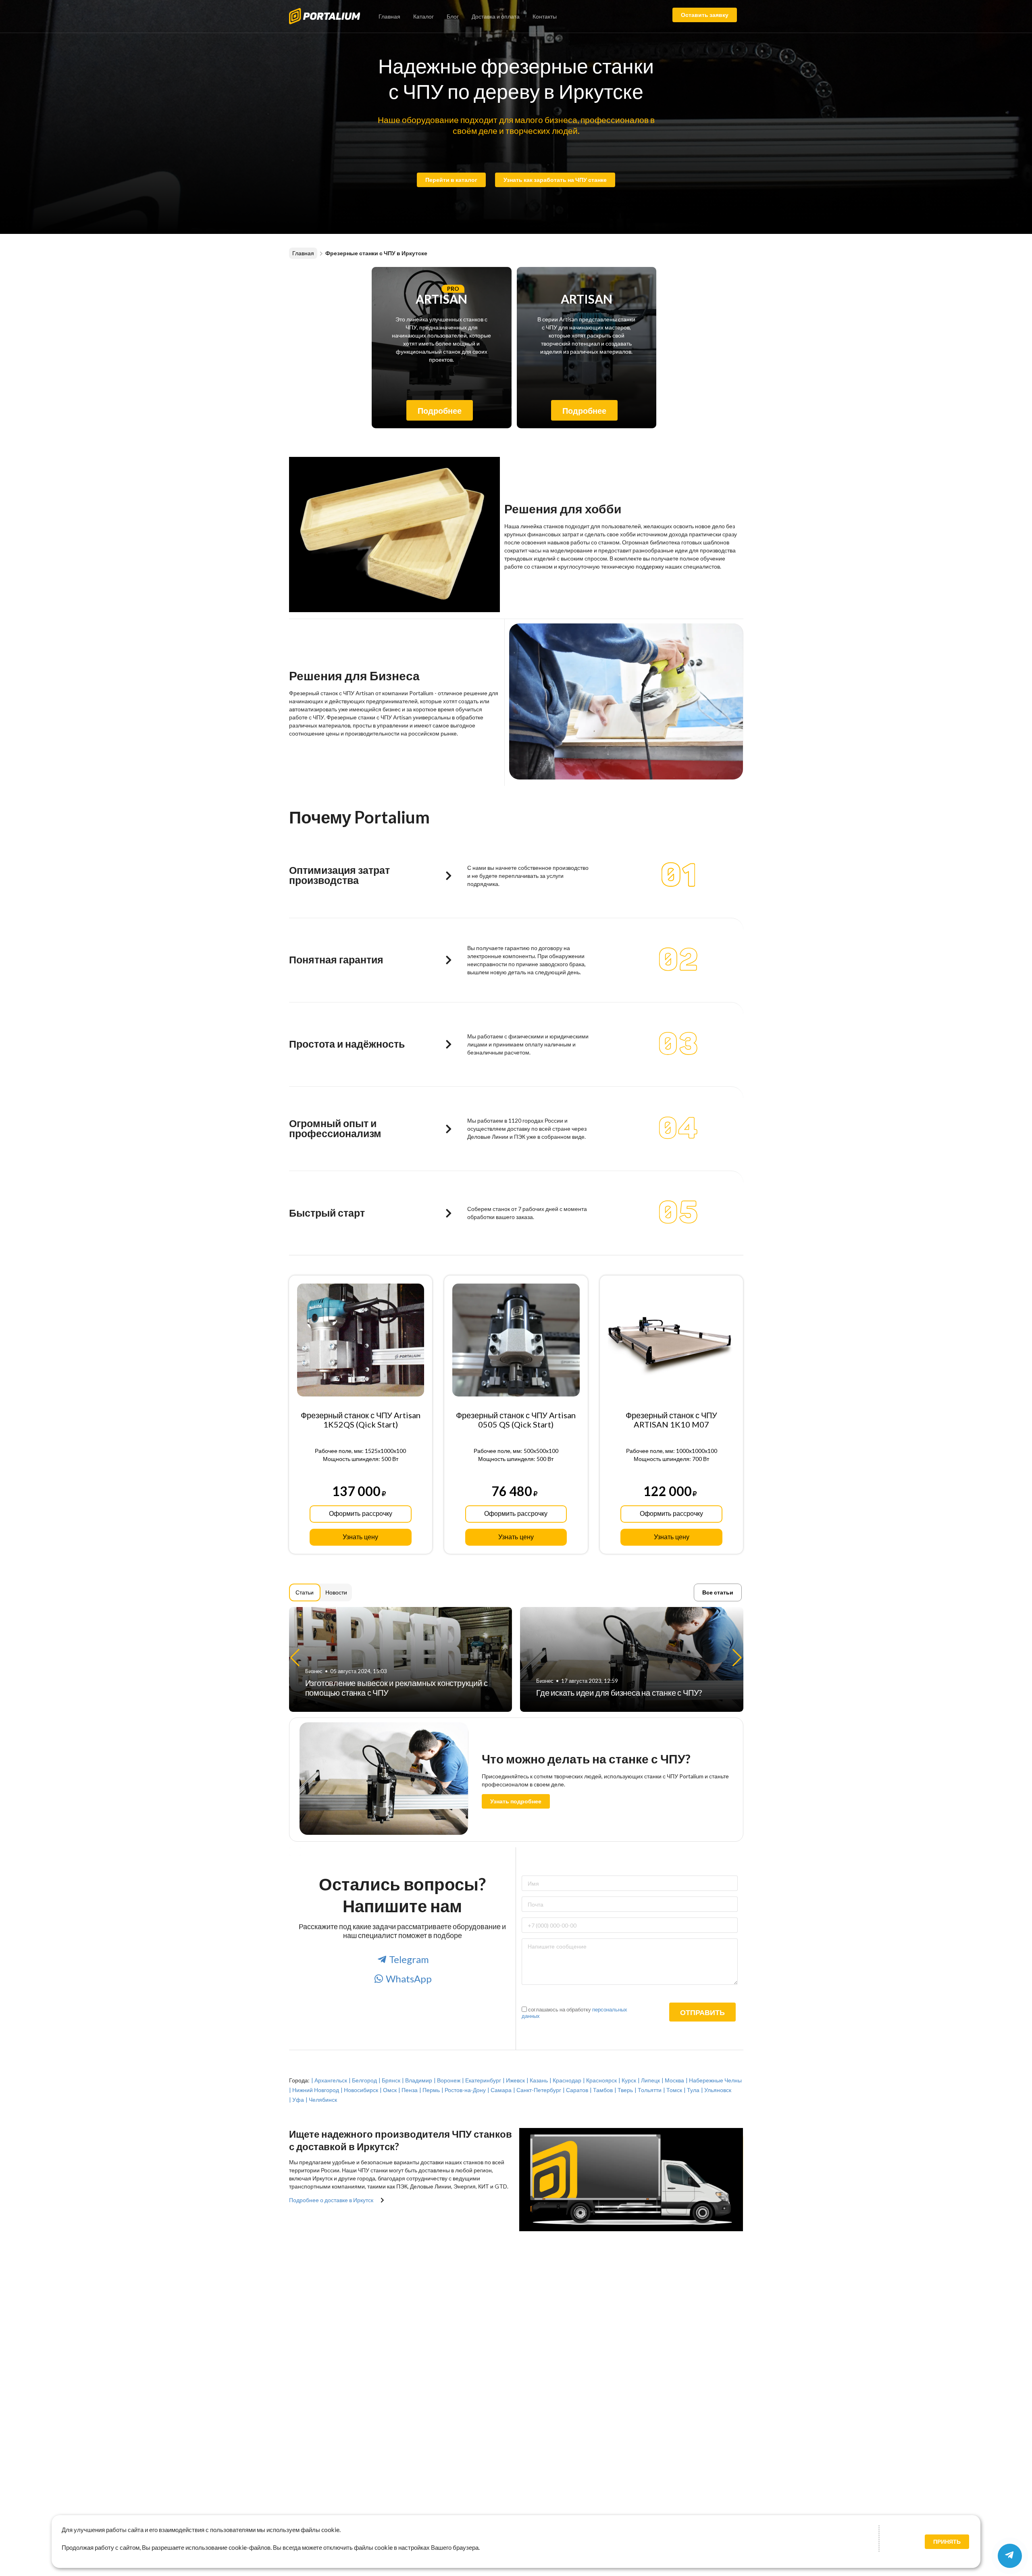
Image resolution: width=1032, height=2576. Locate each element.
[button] (737, 1658)
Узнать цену (360, 1537)
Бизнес (314, 1681)
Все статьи (718, 1592)
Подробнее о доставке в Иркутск (331, 2200)
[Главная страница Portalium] (331, 15)
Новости (336, 1592)
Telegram (409, 1959)
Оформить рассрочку (361, 1514)
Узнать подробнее (516, 1801)
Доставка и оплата (496, 16)
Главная (389, 16)
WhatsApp (409, 1979)
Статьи (305, 1592)
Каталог (423, 16)
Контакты (545, 16)
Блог (453, 16)
